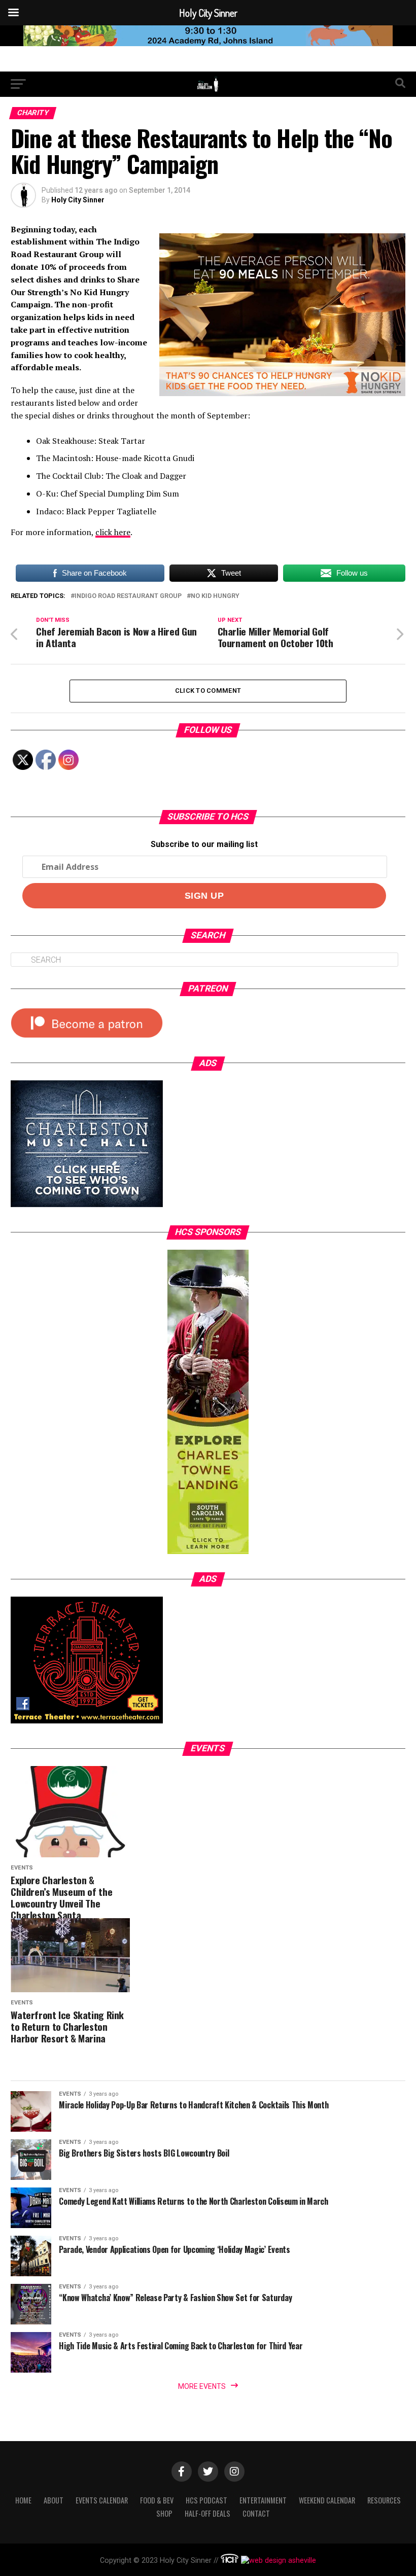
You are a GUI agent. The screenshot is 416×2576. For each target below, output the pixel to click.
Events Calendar (102, 2500)
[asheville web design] (277, 2561)
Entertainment (263, 2500)
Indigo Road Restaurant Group (128, 596)
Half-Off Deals (207, 2513)
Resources (384, 2500)
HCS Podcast (206, 2500)
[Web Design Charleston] (230, 2561)
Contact (256, 2513)
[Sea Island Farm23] (208, 43)
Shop (164, 2513)
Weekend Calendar (327, 2500)
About (54, 2500)
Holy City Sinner (78, 200)
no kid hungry (215, 596)
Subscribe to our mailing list (204, 844)
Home (23, 2500)
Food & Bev (157, 2500)
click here (113, 532)
